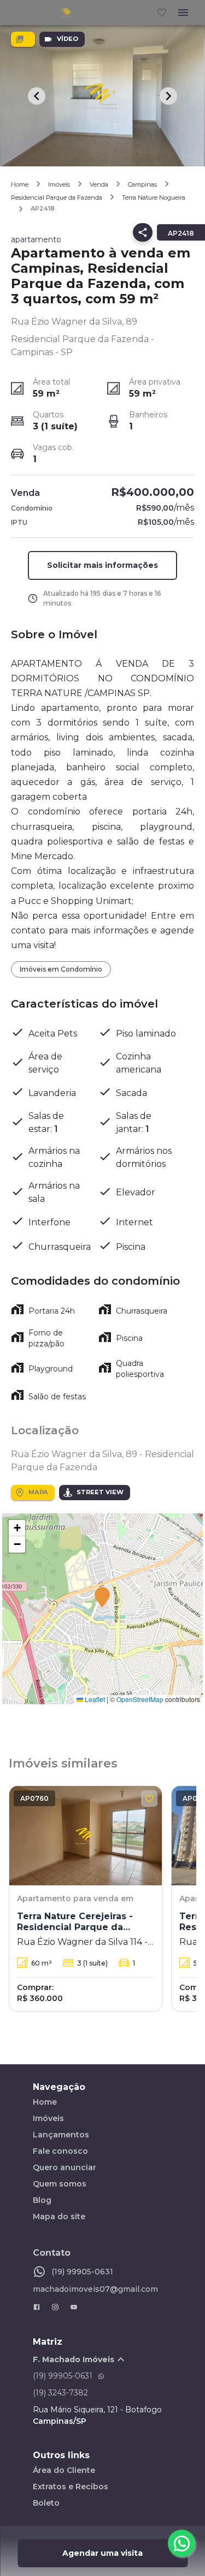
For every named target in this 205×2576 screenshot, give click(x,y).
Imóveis (59, 184)
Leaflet (94, 1699)
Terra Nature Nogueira (154, 197)
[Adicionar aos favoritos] (149, 1799)
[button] (102, 1598)
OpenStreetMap (140, 1699)
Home (20, 184)
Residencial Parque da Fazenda (57, 197)
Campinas (142, 184)
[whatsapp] (181, 2543)
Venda (99, 184)
